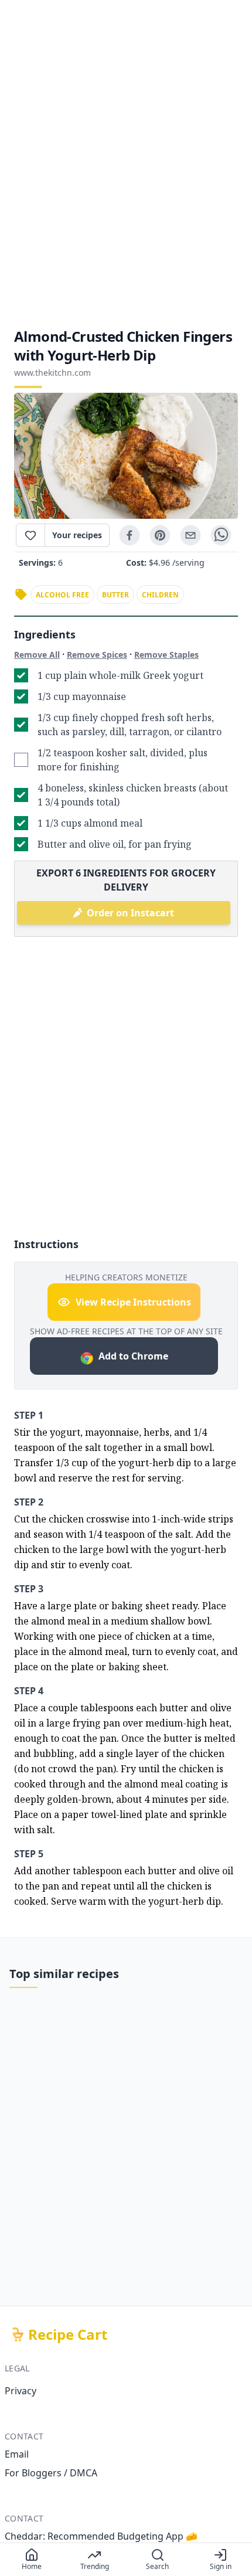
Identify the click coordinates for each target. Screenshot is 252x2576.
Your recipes (77, 535)
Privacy (21, 2391)
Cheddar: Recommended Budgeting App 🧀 (101, 2536)
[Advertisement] (126, 164)
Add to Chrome (133, 1356)
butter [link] (115, 595)
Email (17, 2454)
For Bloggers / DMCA (51, 2473)
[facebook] (130, 535)
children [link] (160, 595)
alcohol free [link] (62, 595)
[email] (190, 535)
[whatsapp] (221, 535)
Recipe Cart (68, 2334)
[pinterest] (160, 535)
